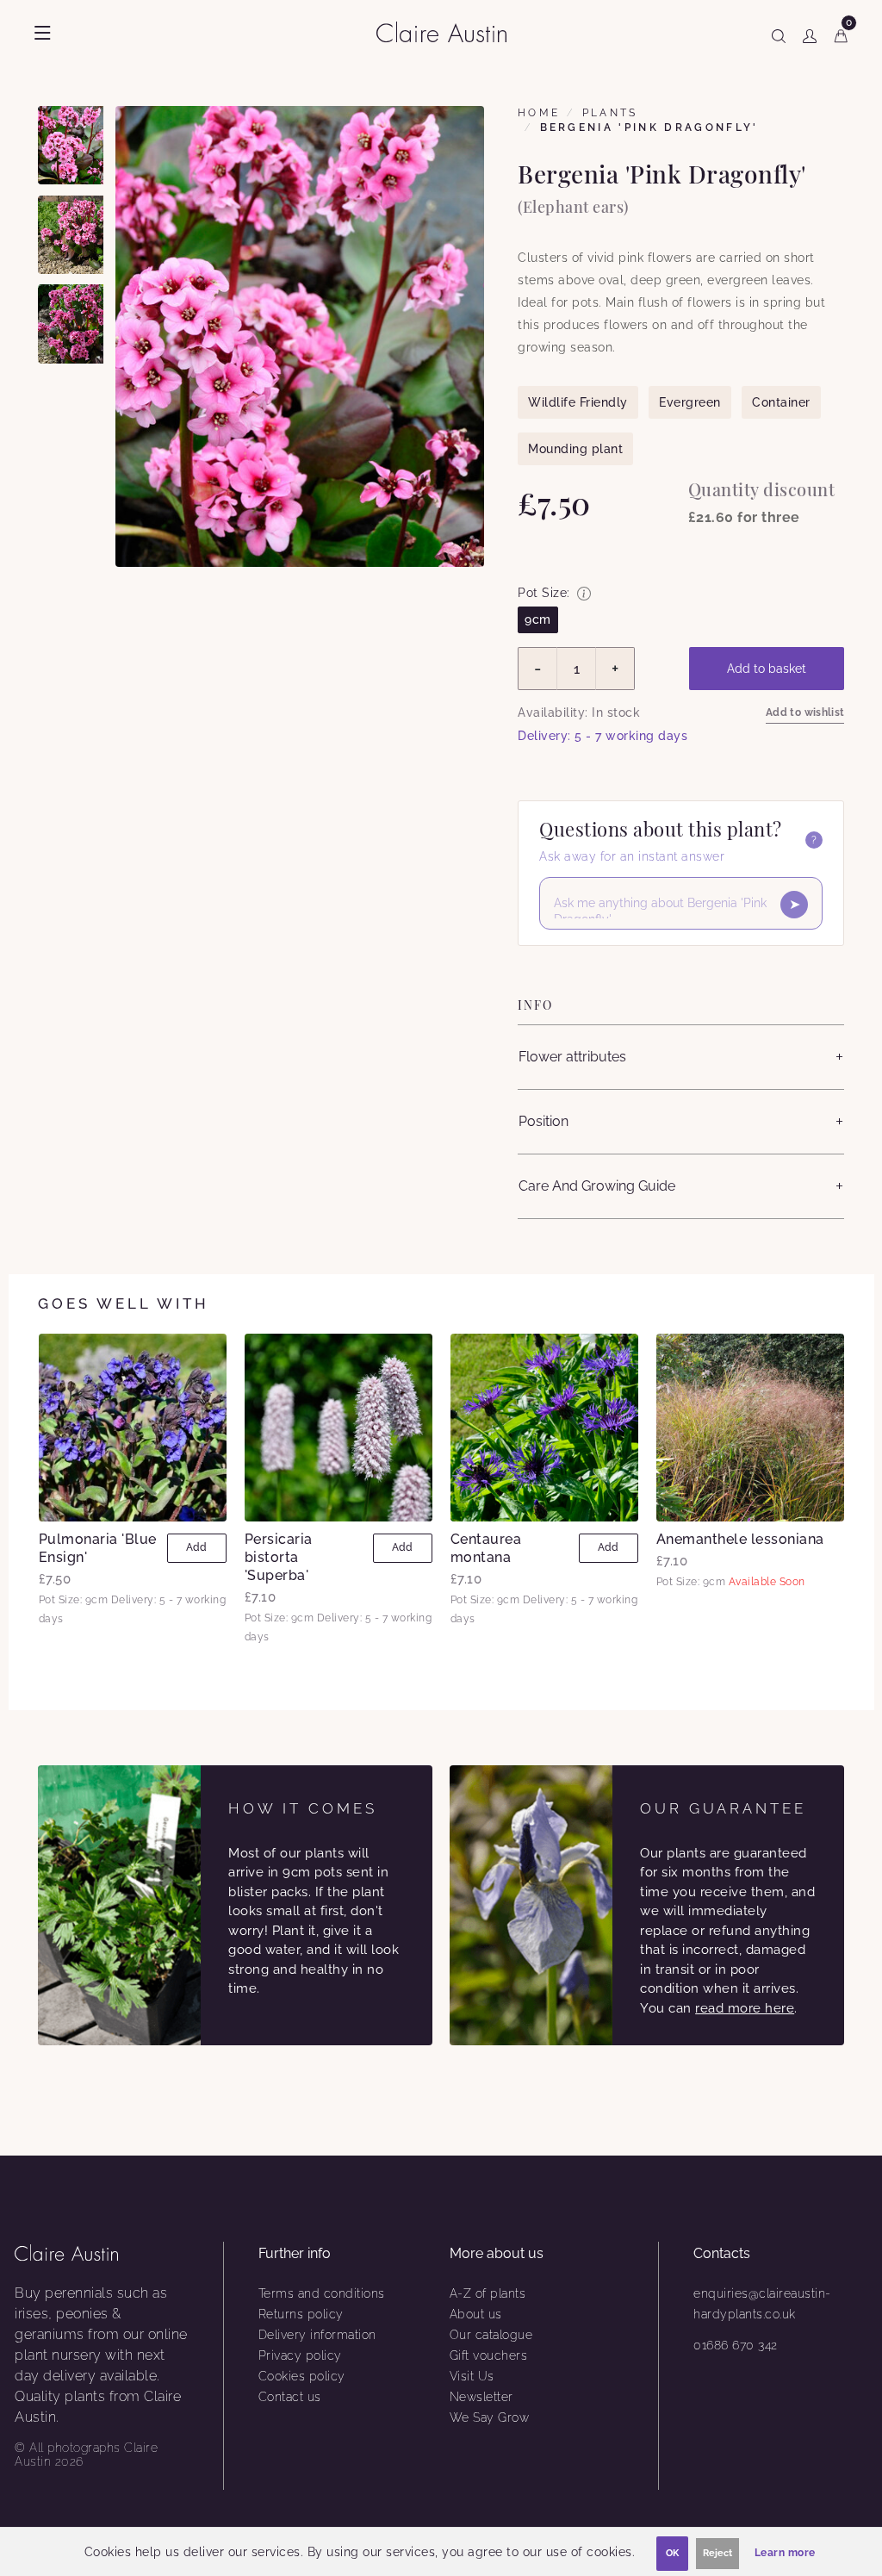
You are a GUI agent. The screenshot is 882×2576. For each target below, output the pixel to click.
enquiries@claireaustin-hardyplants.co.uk (762, 2304)
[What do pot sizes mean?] (584, 594)
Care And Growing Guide (597, 1186)
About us (476, 2314)
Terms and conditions (322, 2293)
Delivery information (317, 2335)
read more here (745, 2008)
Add (196, 1547)
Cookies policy (302, 2376)
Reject (717, 2553)
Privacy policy (300, 2355)
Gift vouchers (489, 2355)
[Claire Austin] (448, 31)
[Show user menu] (810, 33)
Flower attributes (572, 1057)
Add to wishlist (805, 712)
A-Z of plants (488, 2293)
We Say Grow (490, 2417)
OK (672, 2553)
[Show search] (779, 33)
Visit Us (472, 2376)
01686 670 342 (736, 2345)
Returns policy (301, 2314)
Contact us (290, 2397)
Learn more (785, 2553)
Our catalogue (491, 2335)
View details (132, 1428)
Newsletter (481, 2397)
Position (543, 1121)
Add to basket (767, 669)
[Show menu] (43, 33)
